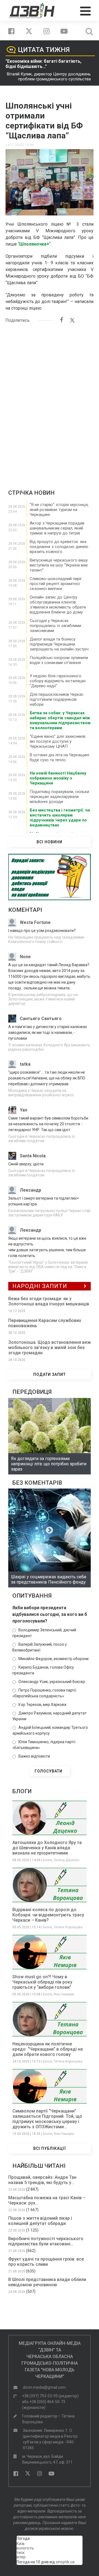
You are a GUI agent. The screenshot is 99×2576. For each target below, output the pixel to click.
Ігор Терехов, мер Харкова (42, 1705)
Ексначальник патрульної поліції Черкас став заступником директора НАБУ (49, 1213)
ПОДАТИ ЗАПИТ (50, 1374)
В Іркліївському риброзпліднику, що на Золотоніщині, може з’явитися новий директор (43, 999)
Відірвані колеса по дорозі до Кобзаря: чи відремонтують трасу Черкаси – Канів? (48, 1915)
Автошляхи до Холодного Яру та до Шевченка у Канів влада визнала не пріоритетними (47, 1848)
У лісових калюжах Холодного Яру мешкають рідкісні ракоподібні (49, 1047)
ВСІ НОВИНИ (50, 842)
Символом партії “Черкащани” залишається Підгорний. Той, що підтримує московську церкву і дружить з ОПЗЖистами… (47, 2119)
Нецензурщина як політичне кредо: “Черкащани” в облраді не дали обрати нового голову (48, 2049)
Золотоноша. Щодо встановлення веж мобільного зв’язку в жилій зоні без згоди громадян (50, 1348)
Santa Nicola (33, 1156)
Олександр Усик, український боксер (52, 1682)
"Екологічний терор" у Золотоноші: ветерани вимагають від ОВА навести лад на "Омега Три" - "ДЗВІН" (48, 1267)
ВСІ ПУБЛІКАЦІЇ (50, 2148)
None (25, 957)
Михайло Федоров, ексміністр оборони (53, 1659)
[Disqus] (50, 399)
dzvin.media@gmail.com (44, 2387)
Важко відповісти (34, 1756)
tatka (25, 1064)
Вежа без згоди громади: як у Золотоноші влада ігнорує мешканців (49, 1301)
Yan (24, 1110)
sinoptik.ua (65, 2562)
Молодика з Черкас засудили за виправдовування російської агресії (41, 1093)
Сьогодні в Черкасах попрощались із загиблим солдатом (42, 1139)
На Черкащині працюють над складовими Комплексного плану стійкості (46, 939)
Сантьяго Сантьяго (41, 1019)
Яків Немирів (64, 1994)
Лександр (31, 1190)
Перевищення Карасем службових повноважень (45, 1323)
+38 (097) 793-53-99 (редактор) (50, 2396)
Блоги (47, 1860)
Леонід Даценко (66, 1860)
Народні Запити (40, 1286)
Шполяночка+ (34, 244)
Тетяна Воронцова (68, 1927)
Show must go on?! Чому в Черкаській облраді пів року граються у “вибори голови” (42, 1982)
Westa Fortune (35, 922)
